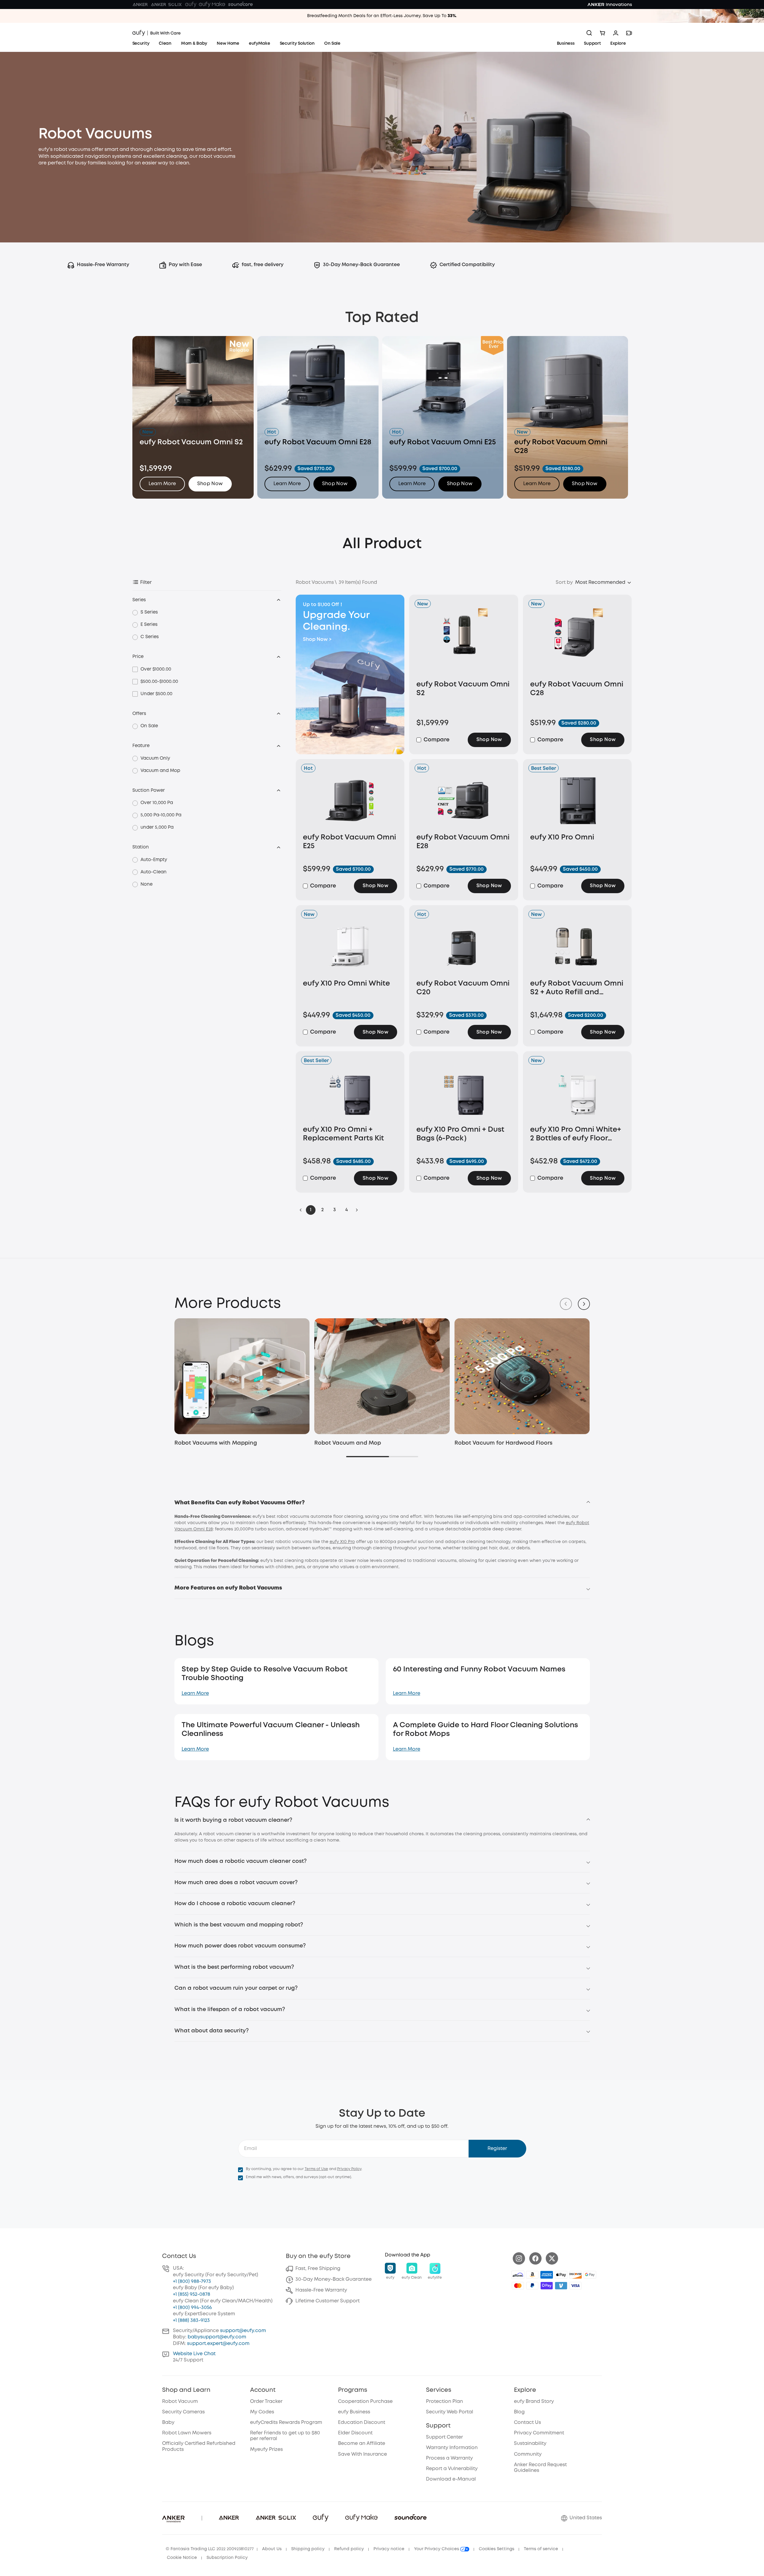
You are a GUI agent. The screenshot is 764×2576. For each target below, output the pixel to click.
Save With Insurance (362, 2454)
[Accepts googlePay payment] (590, 2275)
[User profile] (616, 33)
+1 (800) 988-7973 (192, 2282)
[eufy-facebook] (535, 2258)
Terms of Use (316, 2169)
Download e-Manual (451, 2479)
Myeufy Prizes (266, 2450)
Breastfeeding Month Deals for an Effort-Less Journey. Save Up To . (382, 16)
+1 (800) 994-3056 (192, 2308)
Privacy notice (389, 2549)
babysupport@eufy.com (217, 2337)
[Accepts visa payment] (575, 2286)
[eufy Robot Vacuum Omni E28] (464, 800)
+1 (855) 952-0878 (192, 2294)
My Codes (262, 2412)
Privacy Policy (349, 2169)
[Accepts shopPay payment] (547, 2286)
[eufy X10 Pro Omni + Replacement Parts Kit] (350, 1093)
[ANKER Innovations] (610, 5)
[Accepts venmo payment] (561, 2286)
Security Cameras (183, 2412)
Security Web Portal (450, 2412)
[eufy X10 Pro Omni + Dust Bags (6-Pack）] (464, 1093)
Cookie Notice (182, 2558)
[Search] (589, 33)
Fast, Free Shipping (318, 2269)
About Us (272, 2549)
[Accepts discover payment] (575, 2275)
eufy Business (354, 2412)
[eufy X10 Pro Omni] (577, 800)
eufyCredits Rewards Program (286, 2423)
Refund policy (349, 2549)
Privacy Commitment (539, 2433)
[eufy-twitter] (552, 2258)
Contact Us (527, 2423)
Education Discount (362, 2423)
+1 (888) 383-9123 (191, 2321)
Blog (519, 2412)
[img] (518, 2275)
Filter (146, 582)
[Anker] (140, 5)
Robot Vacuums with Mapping (216, 1443)
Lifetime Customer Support (328, 2301)
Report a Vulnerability (452, 2469)
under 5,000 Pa (157, 827)
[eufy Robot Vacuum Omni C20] (464, 947)
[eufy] (191, 5)
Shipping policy (308, 2549)
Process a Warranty (449, 2458)
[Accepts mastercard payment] (518, 2286)
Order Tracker (266, 2402)
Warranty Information (452, 2448)
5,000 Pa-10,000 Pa (161, 815)
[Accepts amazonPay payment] (532, 2275)
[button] (210, 484)
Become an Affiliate (362, 2444)
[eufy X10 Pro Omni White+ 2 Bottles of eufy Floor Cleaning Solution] (577, 1093)
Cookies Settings (497, 2549)
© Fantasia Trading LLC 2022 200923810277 (210, 2549)
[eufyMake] (212, 5)
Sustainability (530, 2444)
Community (528, 2454)
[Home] (157, 33)
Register (497, 2149)
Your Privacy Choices (437, 2549)
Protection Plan (444, 2402)
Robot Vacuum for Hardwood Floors (503, 1443)
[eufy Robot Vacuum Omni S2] (464, 642)
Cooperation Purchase (365, 2402)
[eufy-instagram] (519, 2258)
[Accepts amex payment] (547, 2275)
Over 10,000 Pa (157, 803)
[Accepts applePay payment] (561, 2275)
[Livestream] (629, 33)
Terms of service (541, 2549)
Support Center (444, 2437)
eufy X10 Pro (342, 1542)
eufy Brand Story (534, 2402)
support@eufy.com (243, 2331)
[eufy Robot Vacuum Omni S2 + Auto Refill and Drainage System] (577, 947)
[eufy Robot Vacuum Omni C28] (577, 642)
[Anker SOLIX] (166, 5)
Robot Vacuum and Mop (348, 1443)
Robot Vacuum (180, 2402)
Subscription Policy (227, 2558)
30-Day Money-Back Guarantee (334, 2279)
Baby (168, 2423)
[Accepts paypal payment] (532, 2286)
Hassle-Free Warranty (321, 2290)
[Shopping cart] (602, 33)
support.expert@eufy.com (218, 2344)
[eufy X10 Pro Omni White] (350, 947)
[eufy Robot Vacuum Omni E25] (350, 800)
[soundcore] (240, 5)
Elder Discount (355, 2433)
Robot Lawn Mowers (187, 2433)
